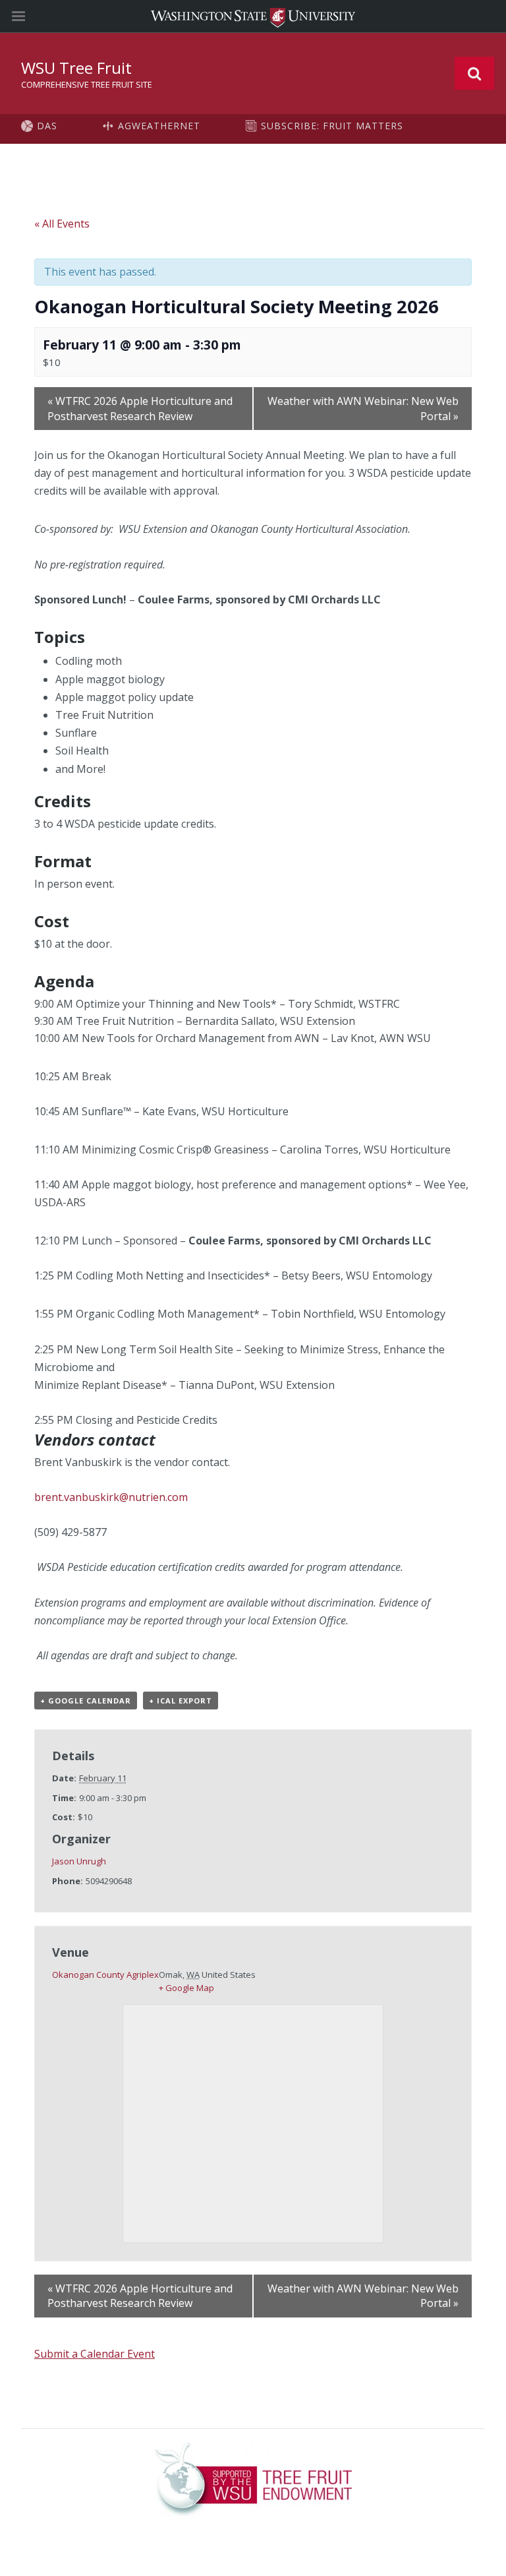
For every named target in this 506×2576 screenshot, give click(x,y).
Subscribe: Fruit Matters (332, 126)
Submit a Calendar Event (95, 2354)
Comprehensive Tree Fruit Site (87, 84)
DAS (47, 126)
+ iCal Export (181, 1701)
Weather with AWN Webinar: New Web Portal (363, 408)
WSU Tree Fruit (76, 68)
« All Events (62, 224)
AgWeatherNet (159, 126)
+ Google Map (186, 1988)
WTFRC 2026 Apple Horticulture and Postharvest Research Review (140, 408)
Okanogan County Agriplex (105, 1975)
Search (474, 73)
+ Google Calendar (86, 1701)
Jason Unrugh (79, 1861)
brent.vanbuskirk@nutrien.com (111, 1497)
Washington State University (253, 16)
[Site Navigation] (33, 16)
